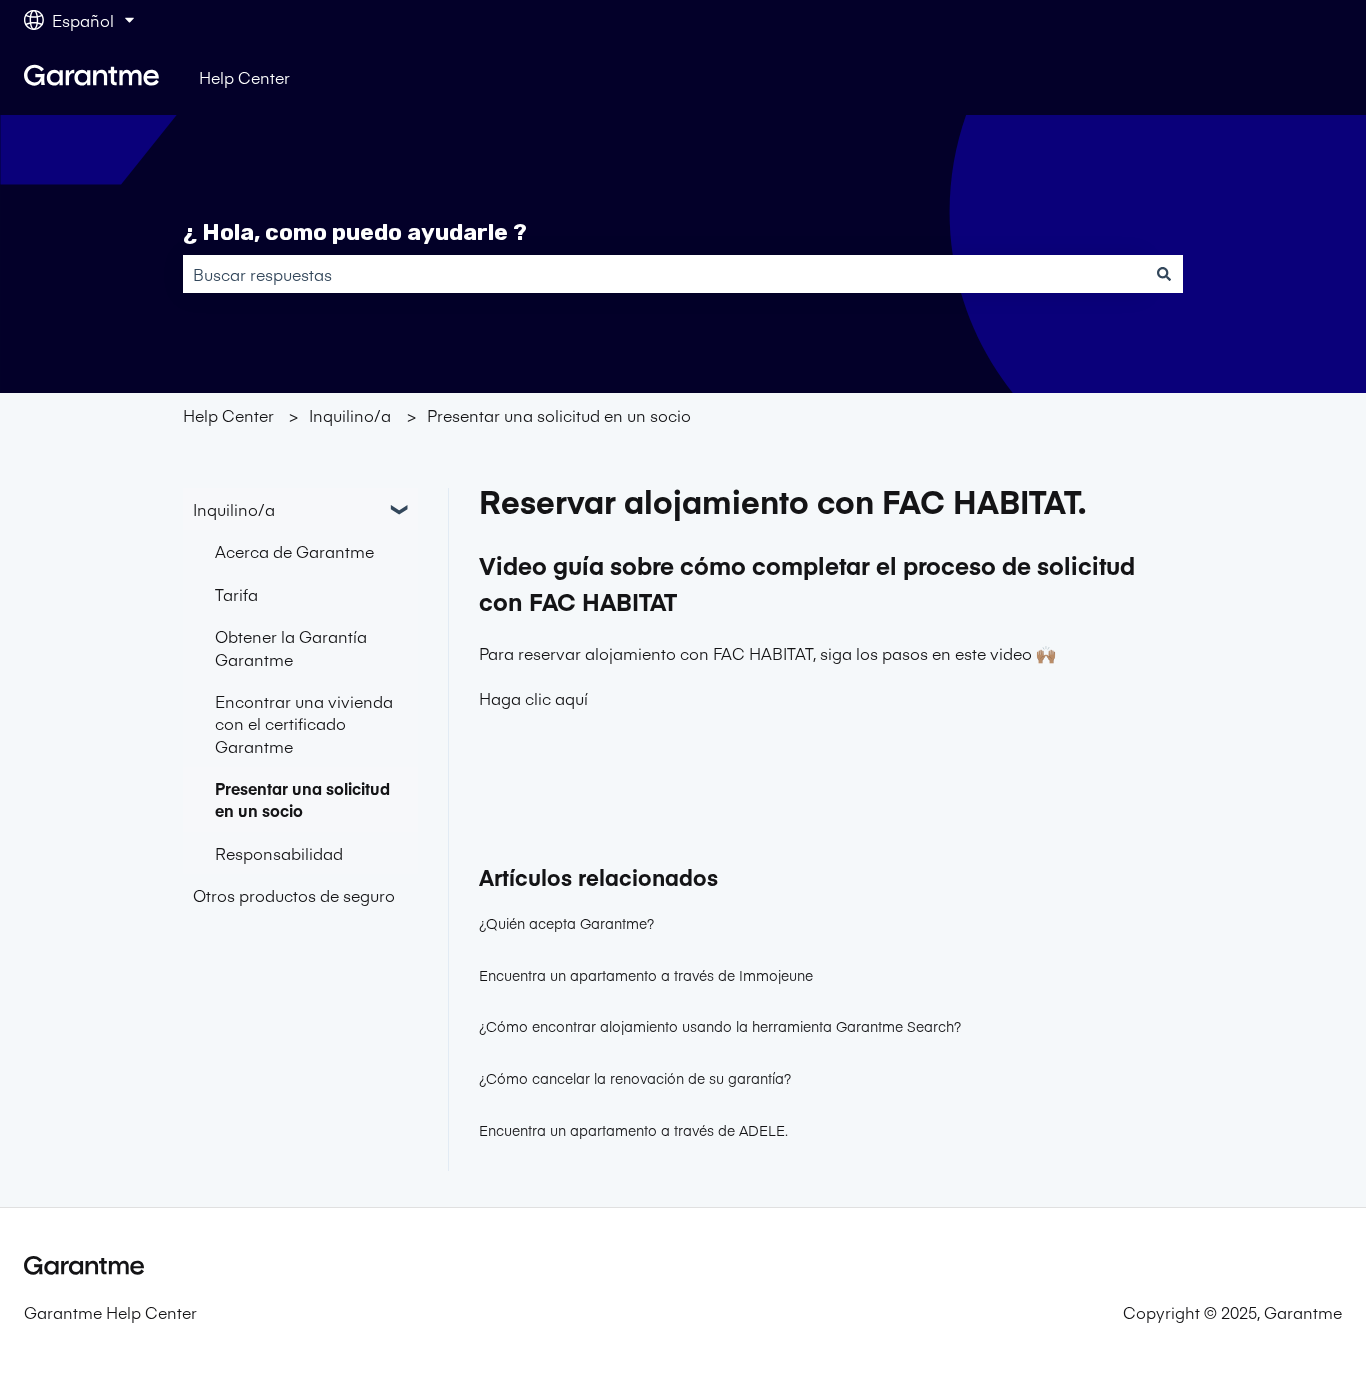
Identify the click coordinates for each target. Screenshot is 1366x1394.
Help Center (244, 77)
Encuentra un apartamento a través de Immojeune (646, 975)
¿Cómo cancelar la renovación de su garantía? (635, 1078)
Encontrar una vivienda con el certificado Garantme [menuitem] (304, 723)
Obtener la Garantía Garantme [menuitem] (291, 647)
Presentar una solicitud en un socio (559, 415)
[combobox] (664, 274)
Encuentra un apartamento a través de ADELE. (633, 1130)
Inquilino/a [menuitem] (234, 509)
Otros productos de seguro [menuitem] (294, 895)
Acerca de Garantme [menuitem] (294, 551)
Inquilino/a (350, 415)
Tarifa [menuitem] (236, 594)
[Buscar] (1164, 274)
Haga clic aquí (533, 698)
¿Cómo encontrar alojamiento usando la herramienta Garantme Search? (720, 1026)
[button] (402, 510)
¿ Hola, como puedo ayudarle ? (355, 232)
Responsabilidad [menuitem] (279, 853)
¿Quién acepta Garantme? (566, 923)
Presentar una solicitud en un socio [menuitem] (302, 799)
